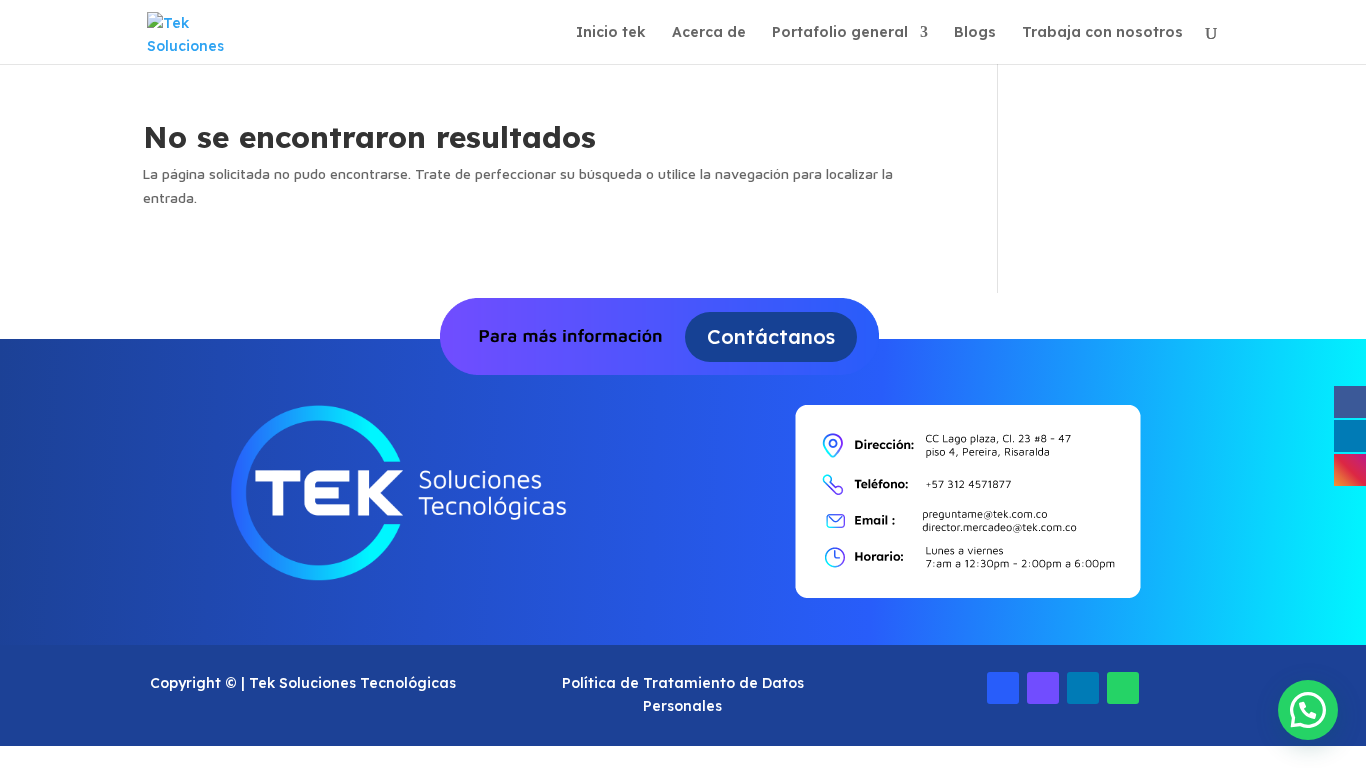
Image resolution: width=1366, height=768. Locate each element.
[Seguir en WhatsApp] (1123, 688)
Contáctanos (771, 336)
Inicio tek (611, 33)
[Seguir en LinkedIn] (1083, 688)
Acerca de (709, 33)
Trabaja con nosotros (1102, 33)
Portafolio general (840, 33)
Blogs (975, 33)
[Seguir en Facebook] (1003, 688)
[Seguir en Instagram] (1043, 688)
